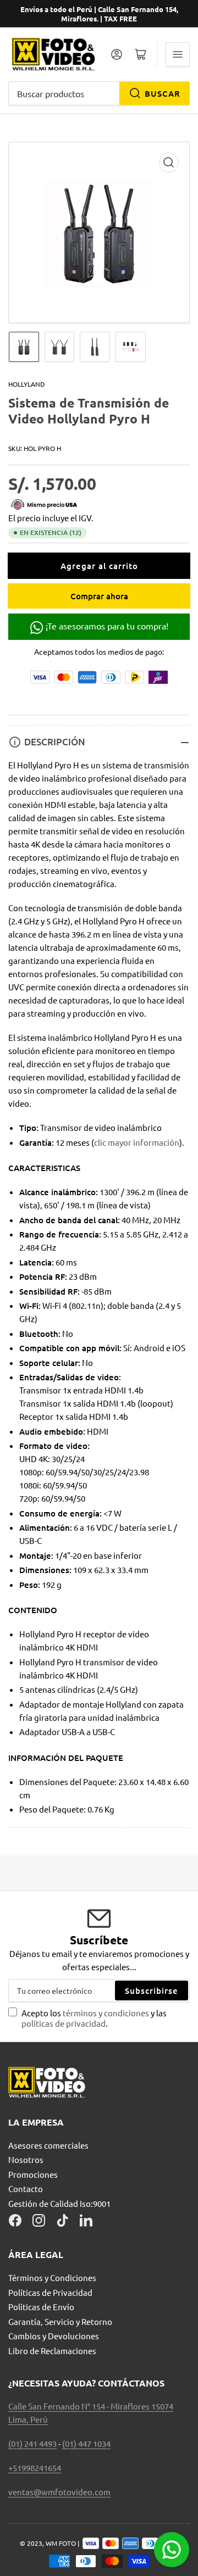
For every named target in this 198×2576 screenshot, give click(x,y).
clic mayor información (137, 1142)
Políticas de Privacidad (50, 2292)
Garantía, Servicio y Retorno (60, 2321)
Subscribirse (152, 1990)
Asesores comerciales (48, 2145)
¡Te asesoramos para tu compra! (106, 626)
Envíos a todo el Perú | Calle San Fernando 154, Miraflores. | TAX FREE (99, 14)
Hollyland (27, 384)
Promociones (33, 2174)
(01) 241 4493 (32, 2443)
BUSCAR (163, 93)
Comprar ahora (99, 596)
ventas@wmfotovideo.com (59, 2492)
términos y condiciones (107, 2013)
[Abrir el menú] (178, 54)
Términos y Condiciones (52, 2277)
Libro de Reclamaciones (52, 2351)
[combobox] (99, 93)
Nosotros (26, 2159)
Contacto (26, 2189)
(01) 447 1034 (86, 2443)
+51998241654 (35, 2468)
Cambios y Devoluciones (54, 2336)
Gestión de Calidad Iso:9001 (59, 2203)
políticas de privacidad (64, 2023)
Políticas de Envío (41, 2307)
